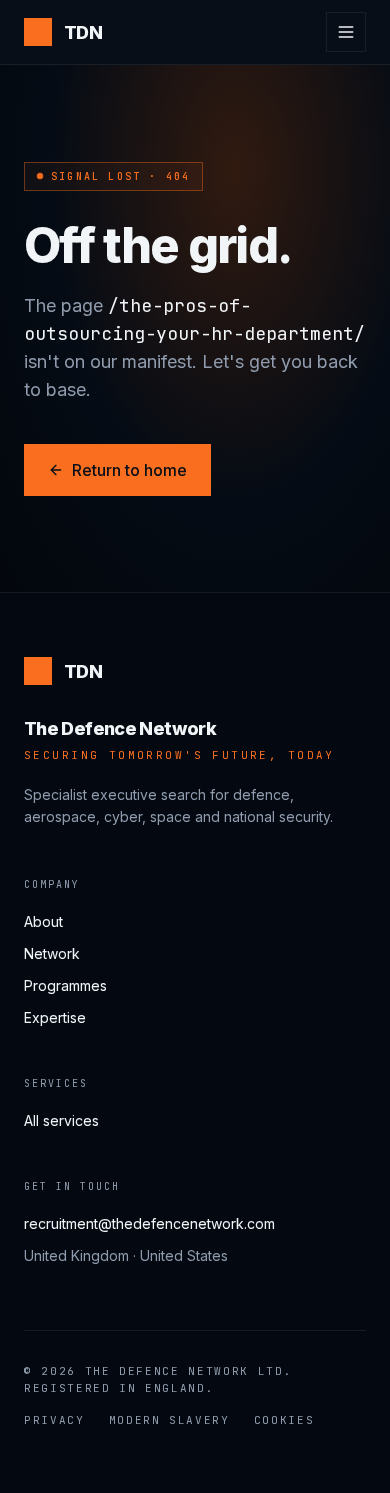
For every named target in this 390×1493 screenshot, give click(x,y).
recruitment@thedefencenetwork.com (149, 1223)
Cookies (284, 1420)
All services (61, 1120)
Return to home (129, 470)
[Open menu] (346, 32)
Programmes (65, 985)
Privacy (54, 1420)
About (43, 921)
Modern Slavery (169, 1420)
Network (52, 953)
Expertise (55, 1017)
